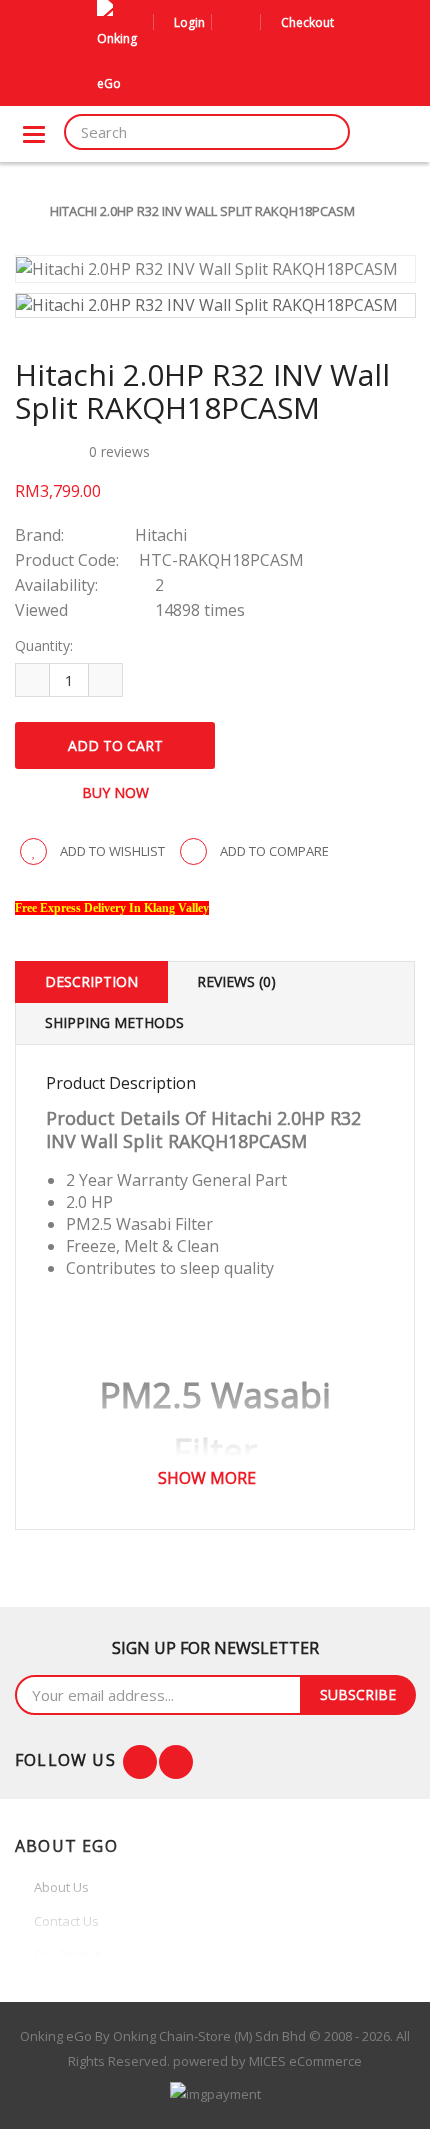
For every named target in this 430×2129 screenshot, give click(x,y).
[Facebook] (140, 1762)
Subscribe (358, 1694)
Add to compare (273, 851)
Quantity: (44, 645)
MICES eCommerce (305, 2061)
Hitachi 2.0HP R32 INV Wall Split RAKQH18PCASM (202, 211)
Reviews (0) (236, 981)
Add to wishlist (111, 851)
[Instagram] (176, 1762)
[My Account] (230, 22)
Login (189, 22)
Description (91, 981)
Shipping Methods (114, 1022)
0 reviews (119, 451)
